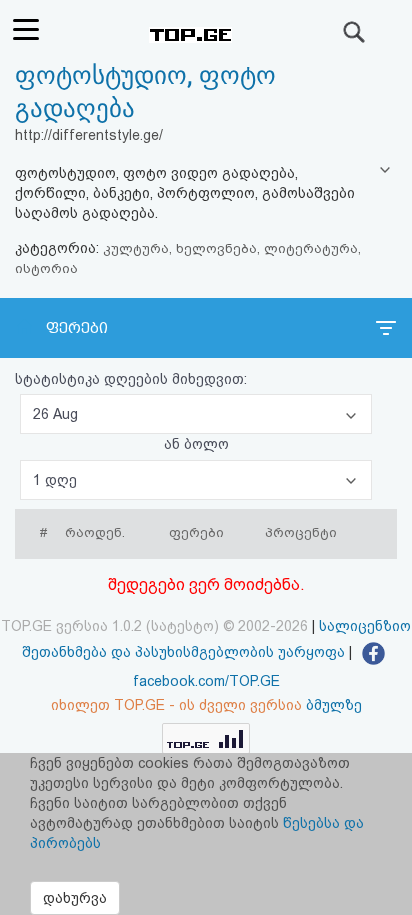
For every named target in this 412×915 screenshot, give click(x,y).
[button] (196, 414)
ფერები (77, 328)
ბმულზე (334, 705)
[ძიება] (355, 32)
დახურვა (75, 898)
